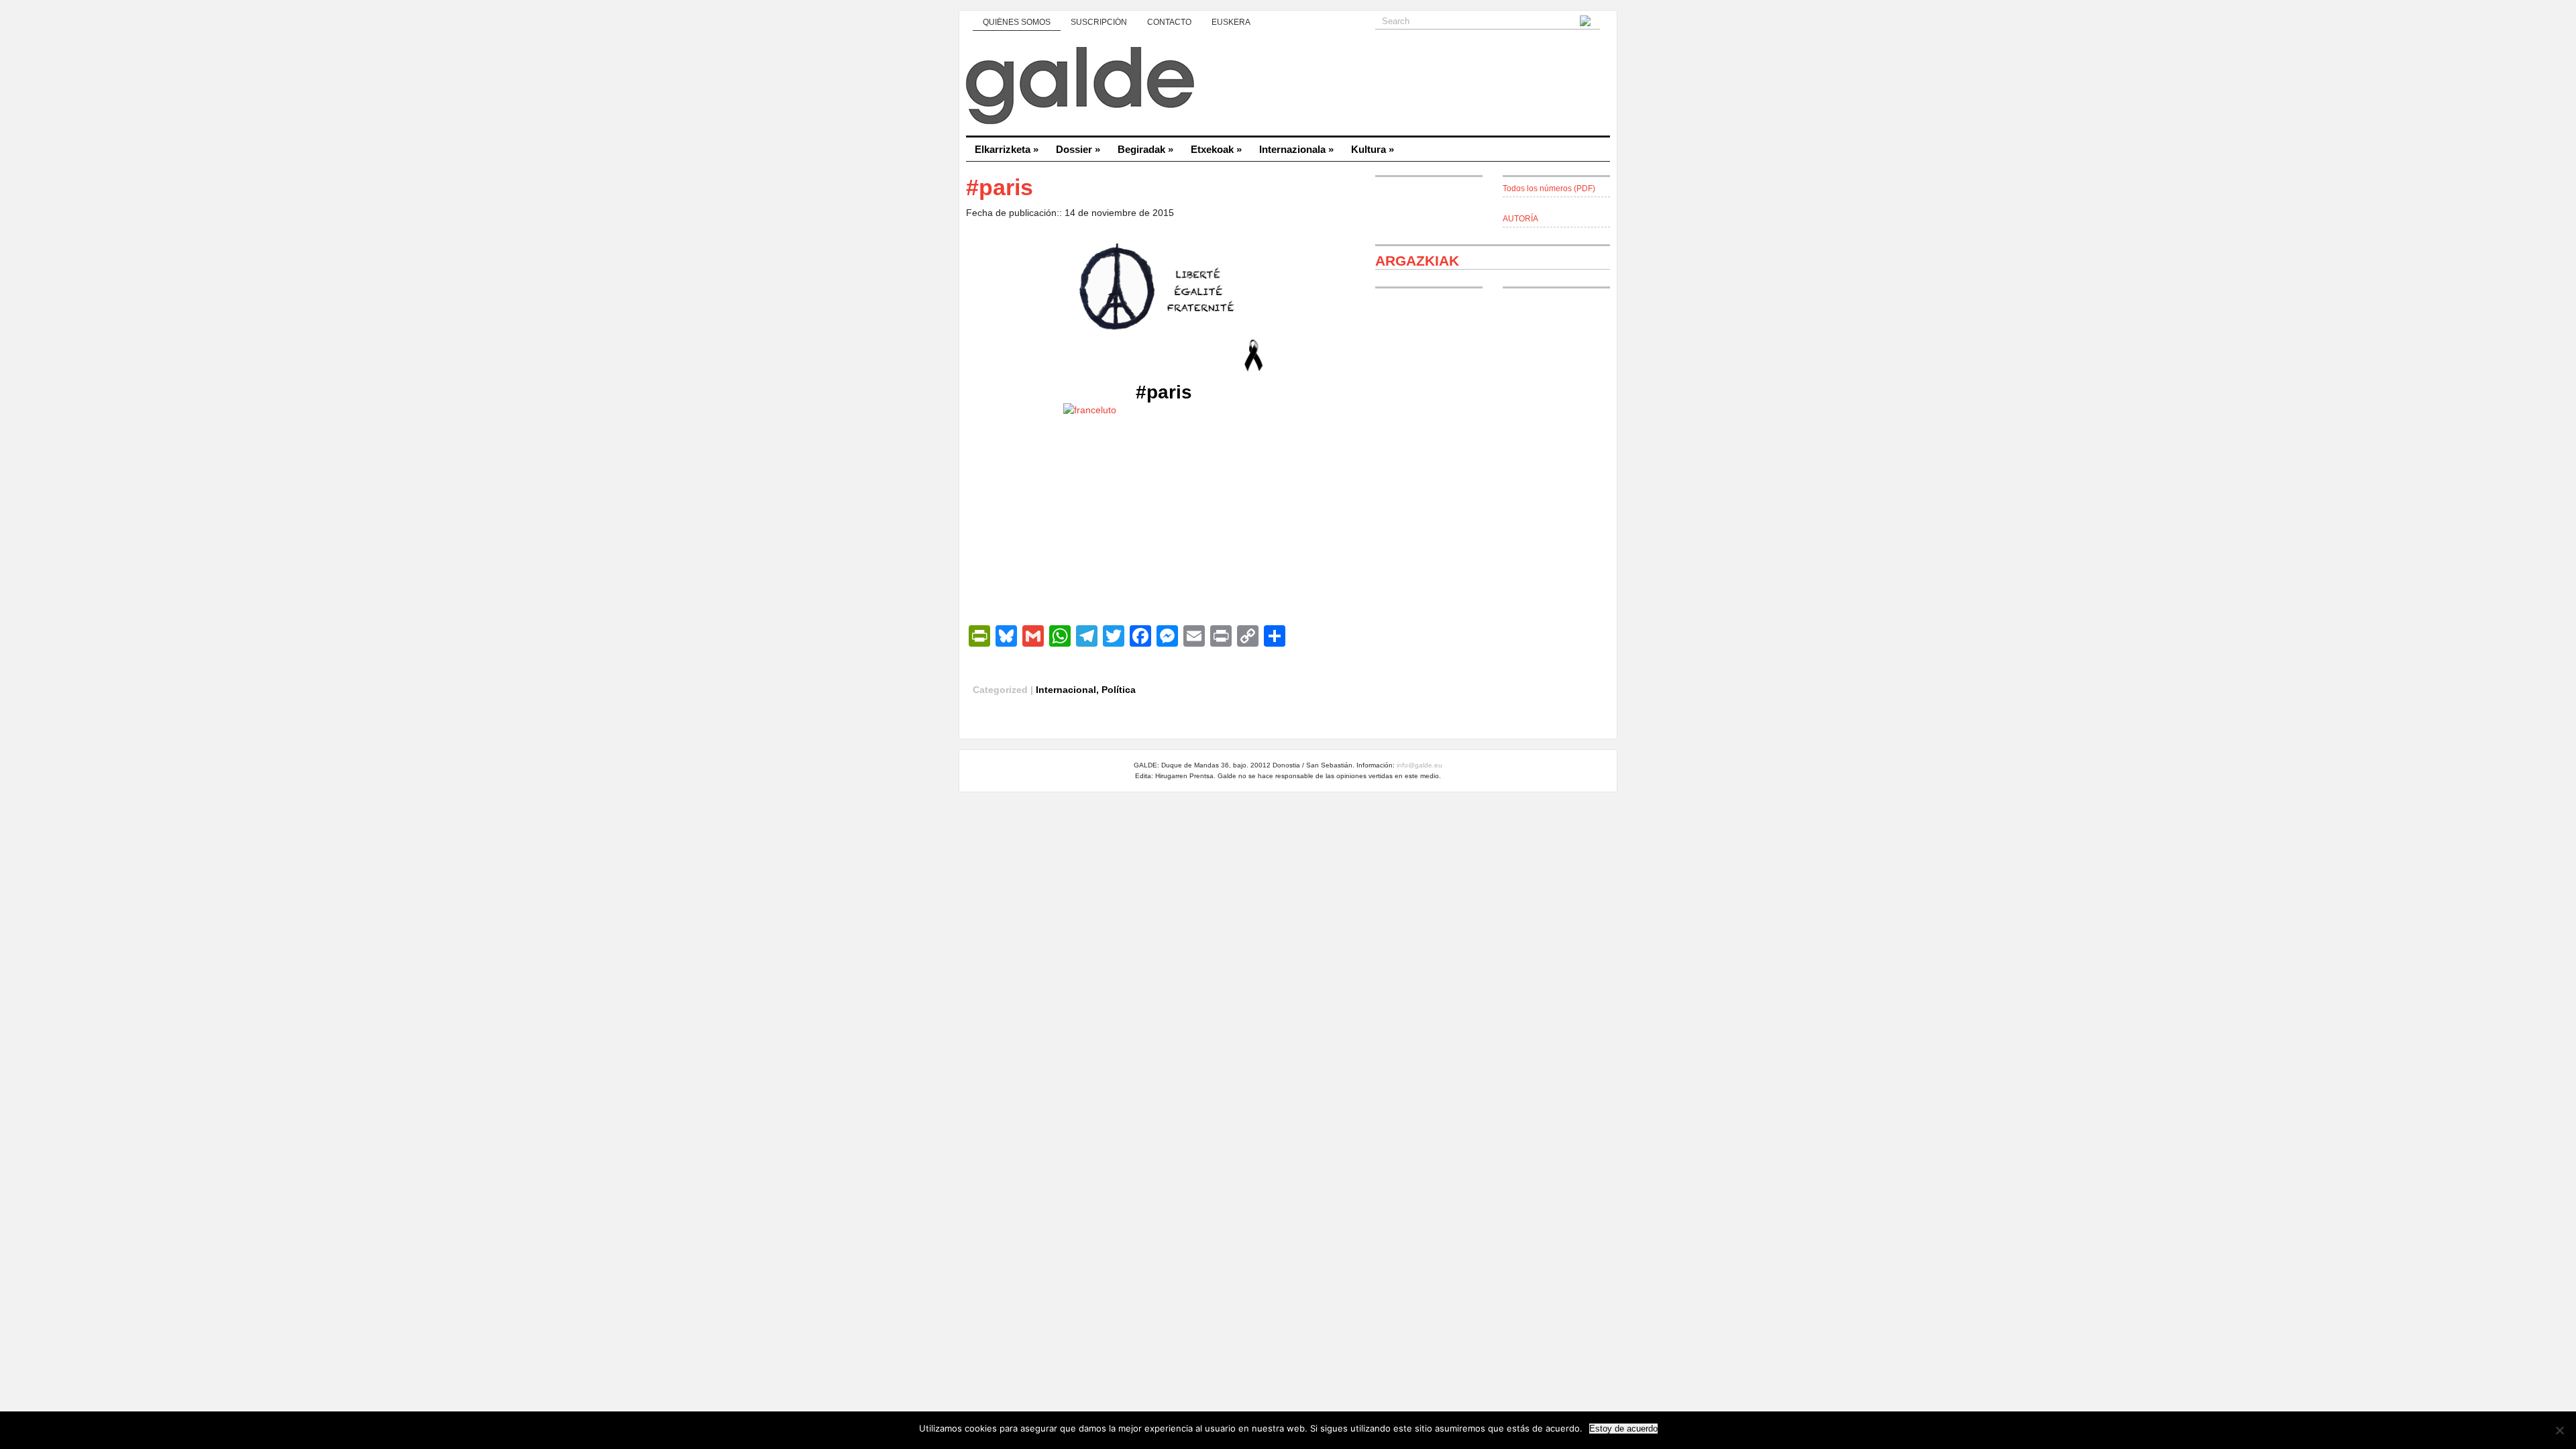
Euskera (1231, 22)
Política (1119, 690)
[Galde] (1288, 87)
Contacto (1169, 22)
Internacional (1066, 690)
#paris (1164, 392)
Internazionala (1296, 149)
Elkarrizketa (1007, 149)
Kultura (1373, 149)
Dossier (1078, 149)
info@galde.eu (1419, 765)
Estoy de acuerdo (1623, 1429)
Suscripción (1099, 22)
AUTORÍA (1520, 219)
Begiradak (1145, 149)
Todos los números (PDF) (1549, 189)
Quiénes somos (1017, 22)
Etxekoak (1216, 149)
